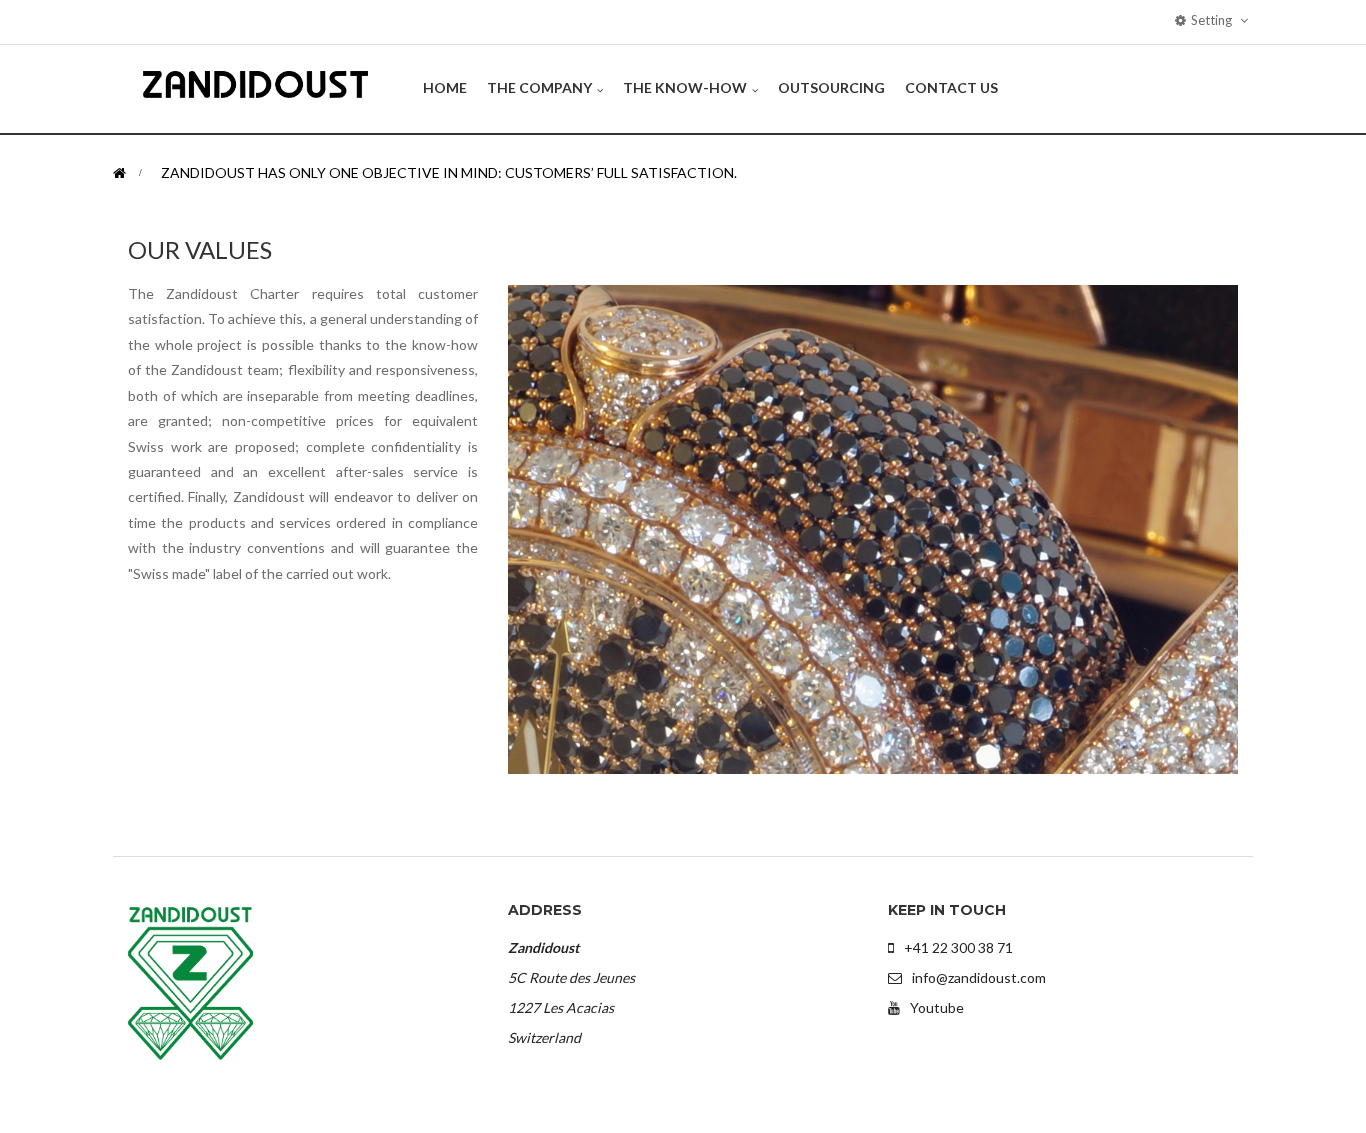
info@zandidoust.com (979, 977)
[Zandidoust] (255, 84)
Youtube (937, 1007)
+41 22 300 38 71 (958, 947)
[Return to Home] (119, 172)
